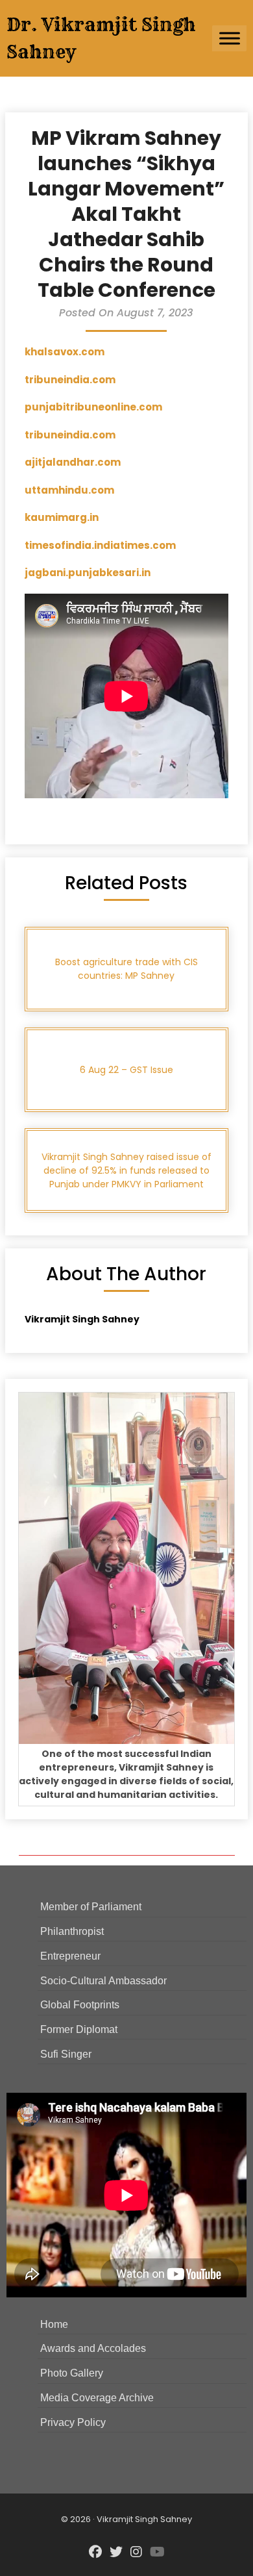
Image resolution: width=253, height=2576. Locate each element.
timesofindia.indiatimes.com (100, 545)
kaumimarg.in (62, 517)
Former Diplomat (79, 2029)
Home (54, 2324)
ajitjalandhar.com (73, 462)
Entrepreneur (70, 1956)
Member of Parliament (91, 1907)
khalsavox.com (65, 352)
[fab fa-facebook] (95, 2553)
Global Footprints (80, 2005)
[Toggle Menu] (230, 38)
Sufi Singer (66, 2054)
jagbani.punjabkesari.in (88, 573)
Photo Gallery (72, 2373)
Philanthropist (72, 1931)
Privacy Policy (73, 2422)
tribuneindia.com (70, 380)
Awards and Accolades (93, 2348)
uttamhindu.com (69, 490)
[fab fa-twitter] (116, 2553)
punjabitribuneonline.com (93, 407)
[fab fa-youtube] (157, 2553)
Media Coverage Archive (97, 2398)
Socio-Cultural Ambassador (103, 1981)
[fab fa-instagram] (136, 2553)
